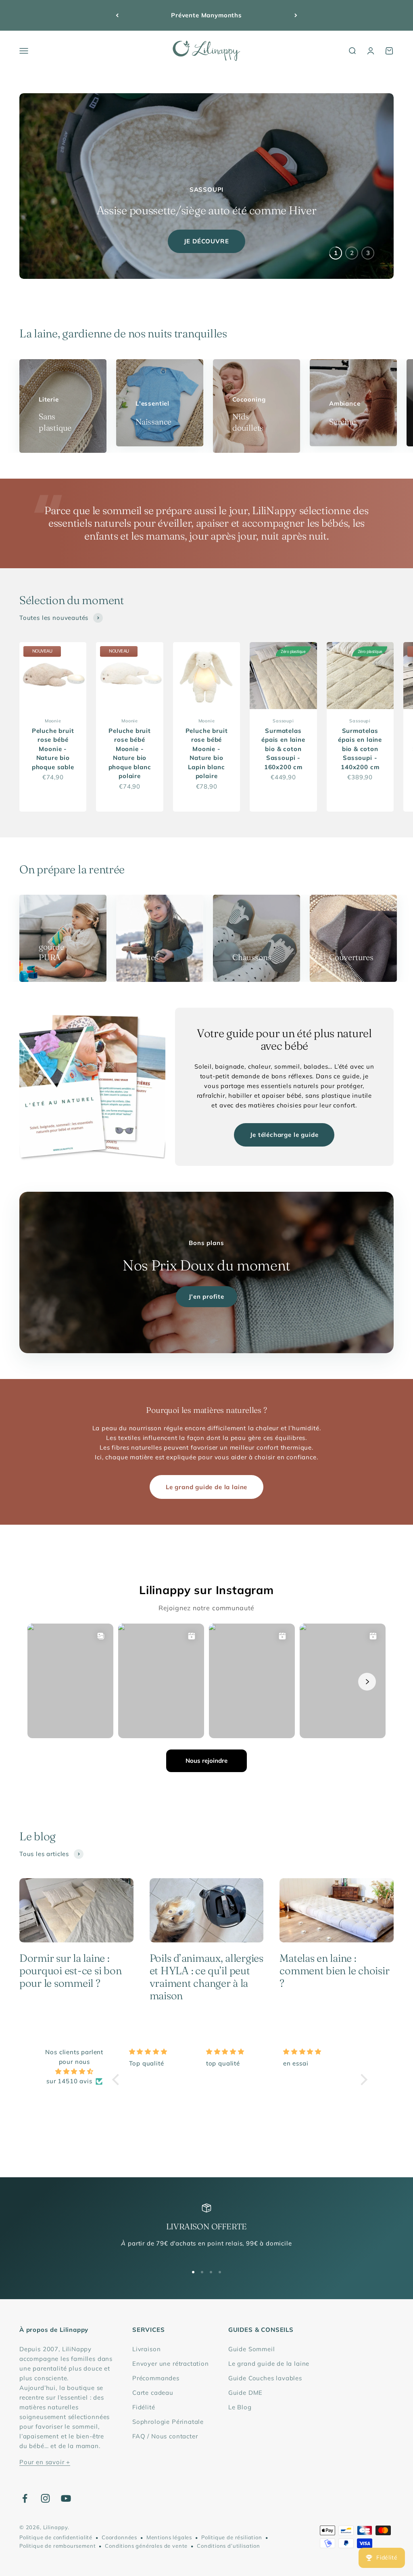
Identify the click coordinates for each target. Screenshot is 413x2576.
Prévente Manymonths (206, 15)
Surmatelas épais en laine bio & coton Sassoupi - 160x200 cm (283, 749)
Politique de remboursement (57, 2546)
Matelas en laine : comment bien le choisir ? (334, 1971)
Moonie (53, 721)
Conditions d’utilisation (228, 2546)
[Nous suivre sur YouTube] (66, 2498)
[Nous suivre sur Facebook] (25, 2498)
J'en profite (206, 1296)
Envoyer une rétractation (171, 2364)
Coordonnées (119, 2537)
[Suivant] (296, 15)
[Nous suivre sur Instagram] (45, 2498)
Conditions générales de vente (146, 2546)
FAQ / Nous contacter (165, 2436)
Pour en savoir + (45, 2462)
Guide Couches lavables (265, 2378)
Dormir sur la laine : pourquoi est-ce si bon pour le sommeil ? (70, 1971)
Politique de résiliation (232, 2537)
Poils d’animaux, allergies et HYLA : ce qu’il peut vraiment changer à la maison (206, 1977)
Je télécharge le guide (284, 1135)
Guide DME (245, 2393)
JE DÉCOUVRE (206, 241)
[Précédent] (117, 15)
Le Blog (240, 2407)
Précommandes (156, 2378)
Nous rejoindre (206, 1761)
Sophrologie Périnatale (168, 2422)
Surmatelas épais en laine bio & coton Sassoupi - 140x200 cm (360, 749)
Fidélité (144, 2407)
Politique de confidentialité (56, 2537)
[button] (118, 2080)
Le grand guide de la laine (206, 1487)
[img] (74, 2072)
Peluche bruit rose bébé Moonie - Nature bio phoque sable (53, 749)
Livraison (146, 2349)
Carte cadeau (153, 2393)
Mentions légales (169, 2537)
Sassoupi (283, 721)
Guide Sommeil (252, 2349)
